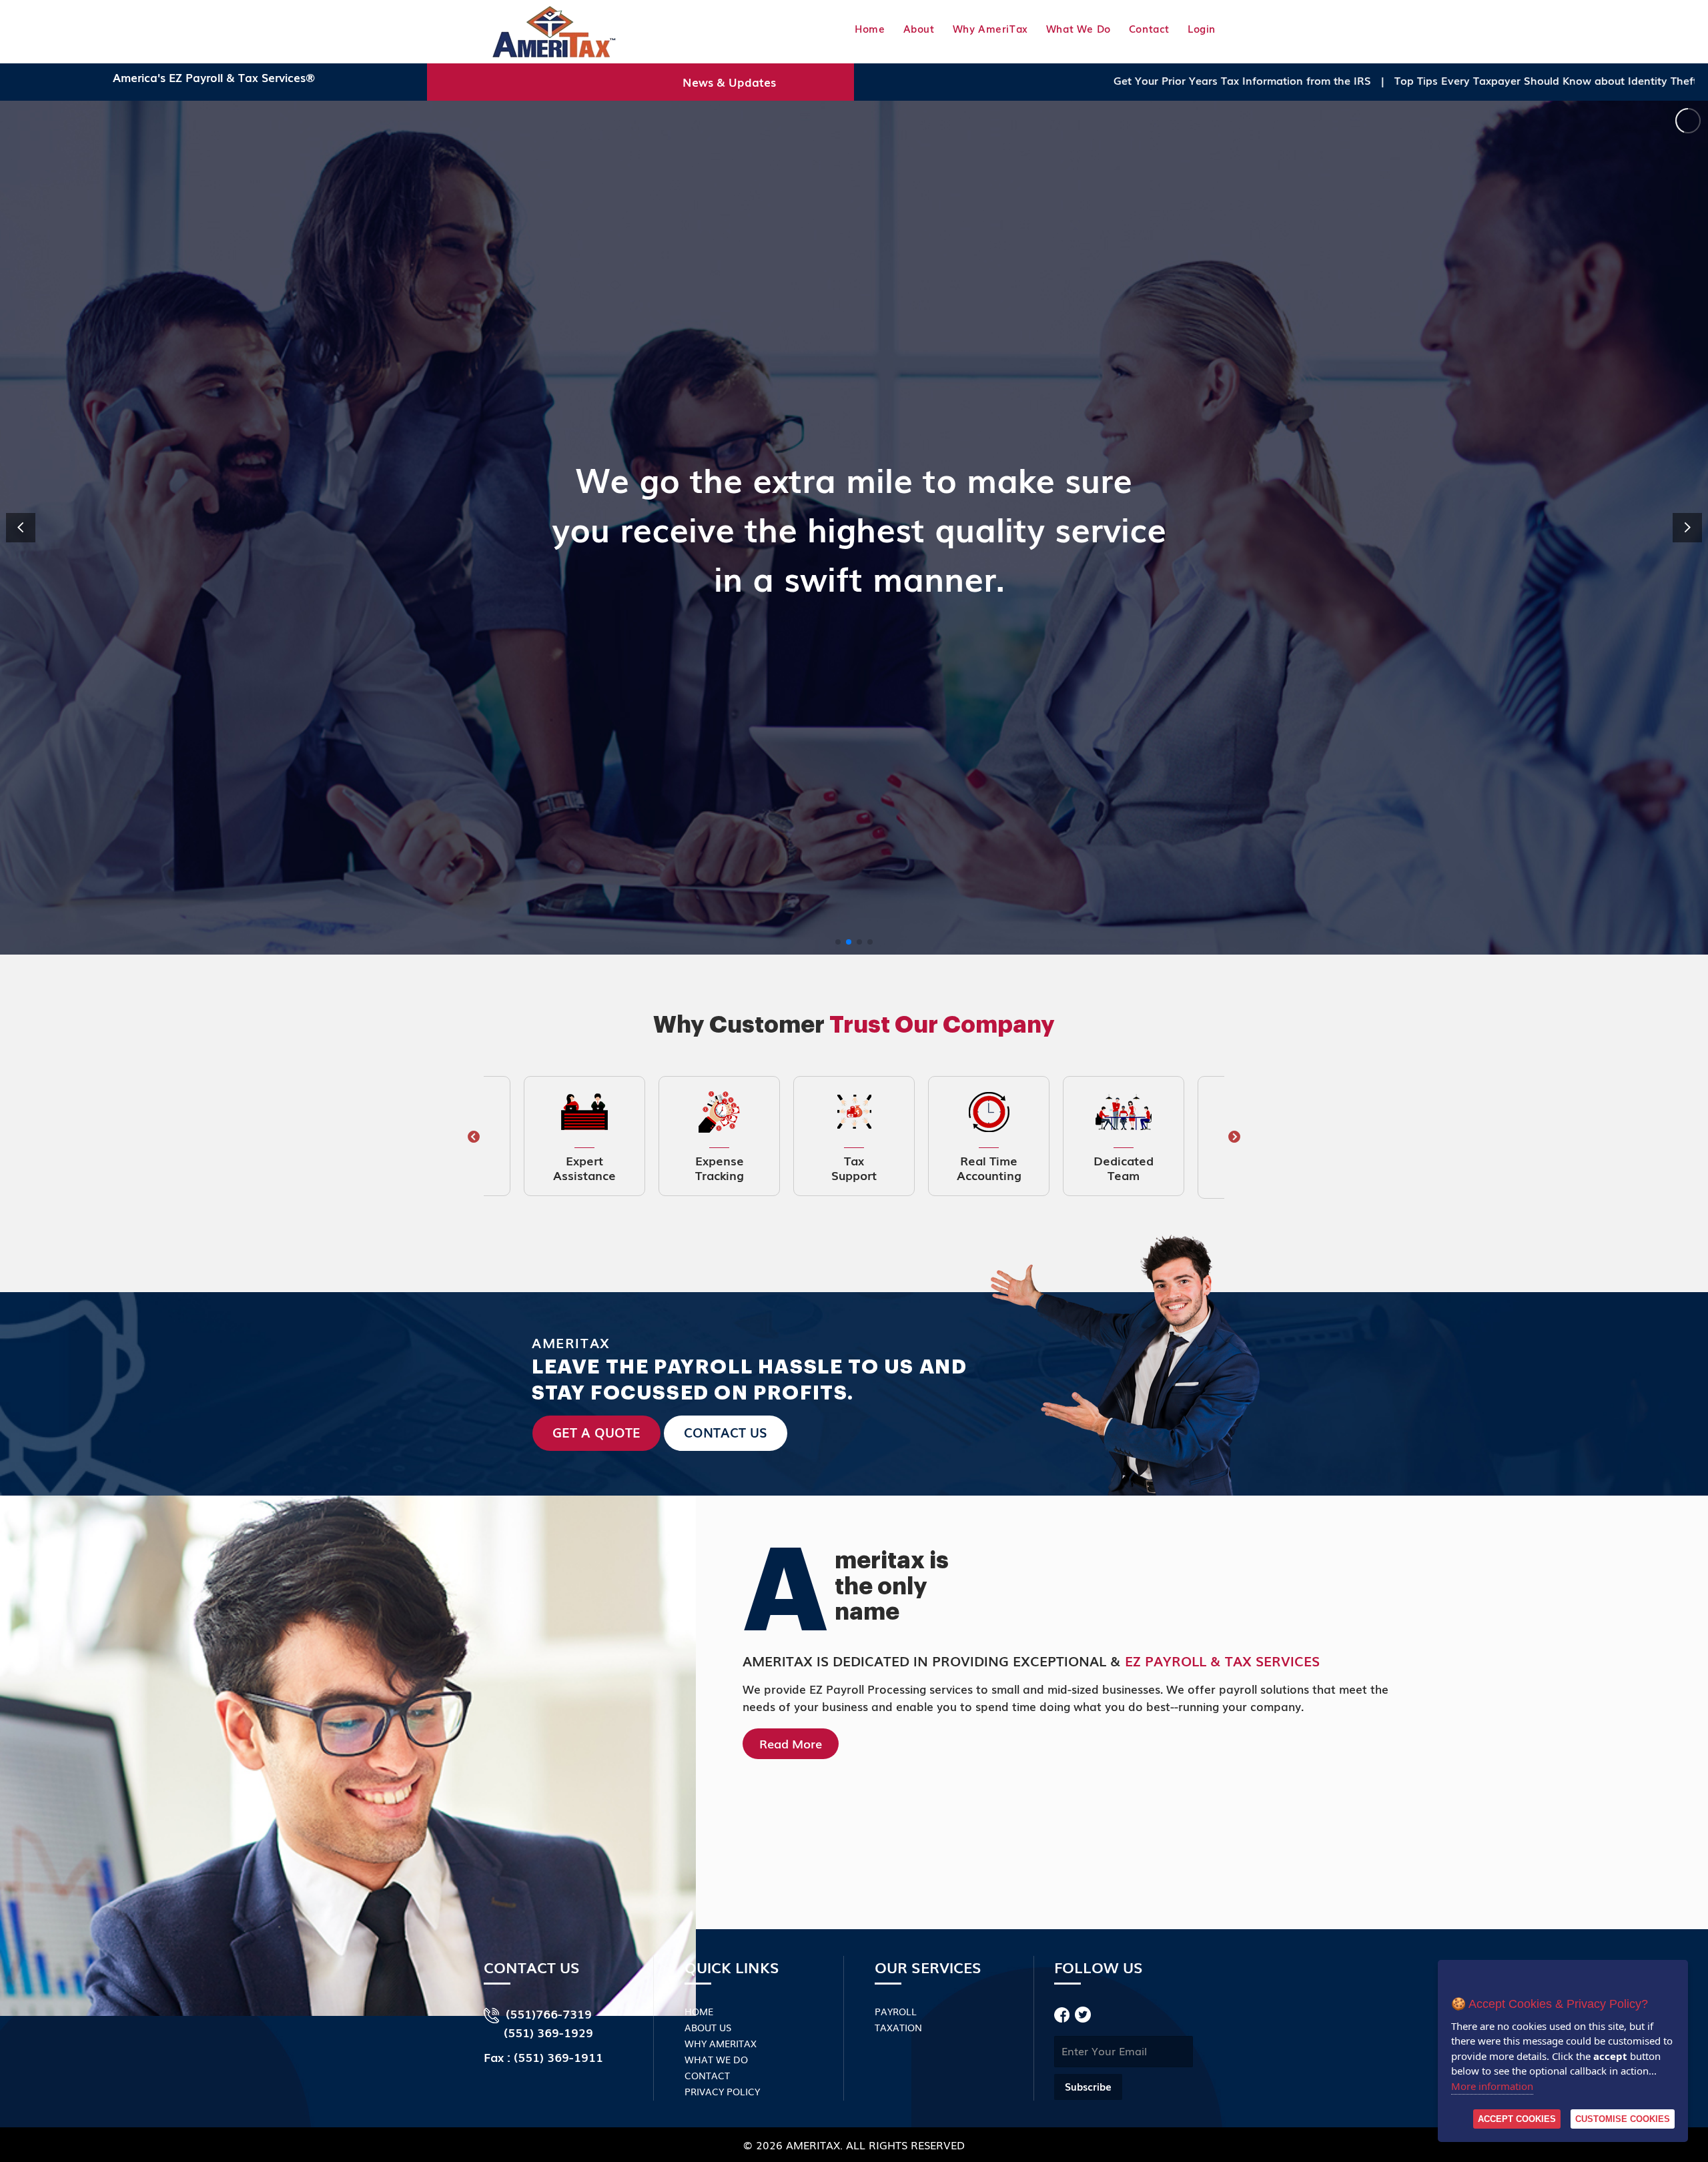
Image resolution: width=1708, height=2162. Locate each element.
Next (1234, 1137)
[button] (1687, 528)
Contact (1149, 28)
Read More (791, 1743)
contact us (726, 1432)
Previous (474, 1137)
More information (1492, 2086)
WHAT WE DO (716, 2059)
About (919, 28)
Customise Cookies (1623, 2119)
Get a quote (596, 1432)
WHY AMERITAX (721, 2043)
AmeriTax (813, 2145)
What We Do (1079, 28)
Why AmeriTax (990, 28)
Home (870, 28)
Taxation (898, 2027)
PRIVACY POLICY (722, 2091)
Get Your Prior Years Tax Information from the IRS (964, 80)
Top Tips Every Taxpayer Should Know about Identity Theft (1268, 80)
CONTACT (707, 2075)
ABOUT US (708, 2027)
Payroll (896, 2011)
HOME (699, 2011)
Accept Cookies (1517, 2119)
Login (1202, 28)
